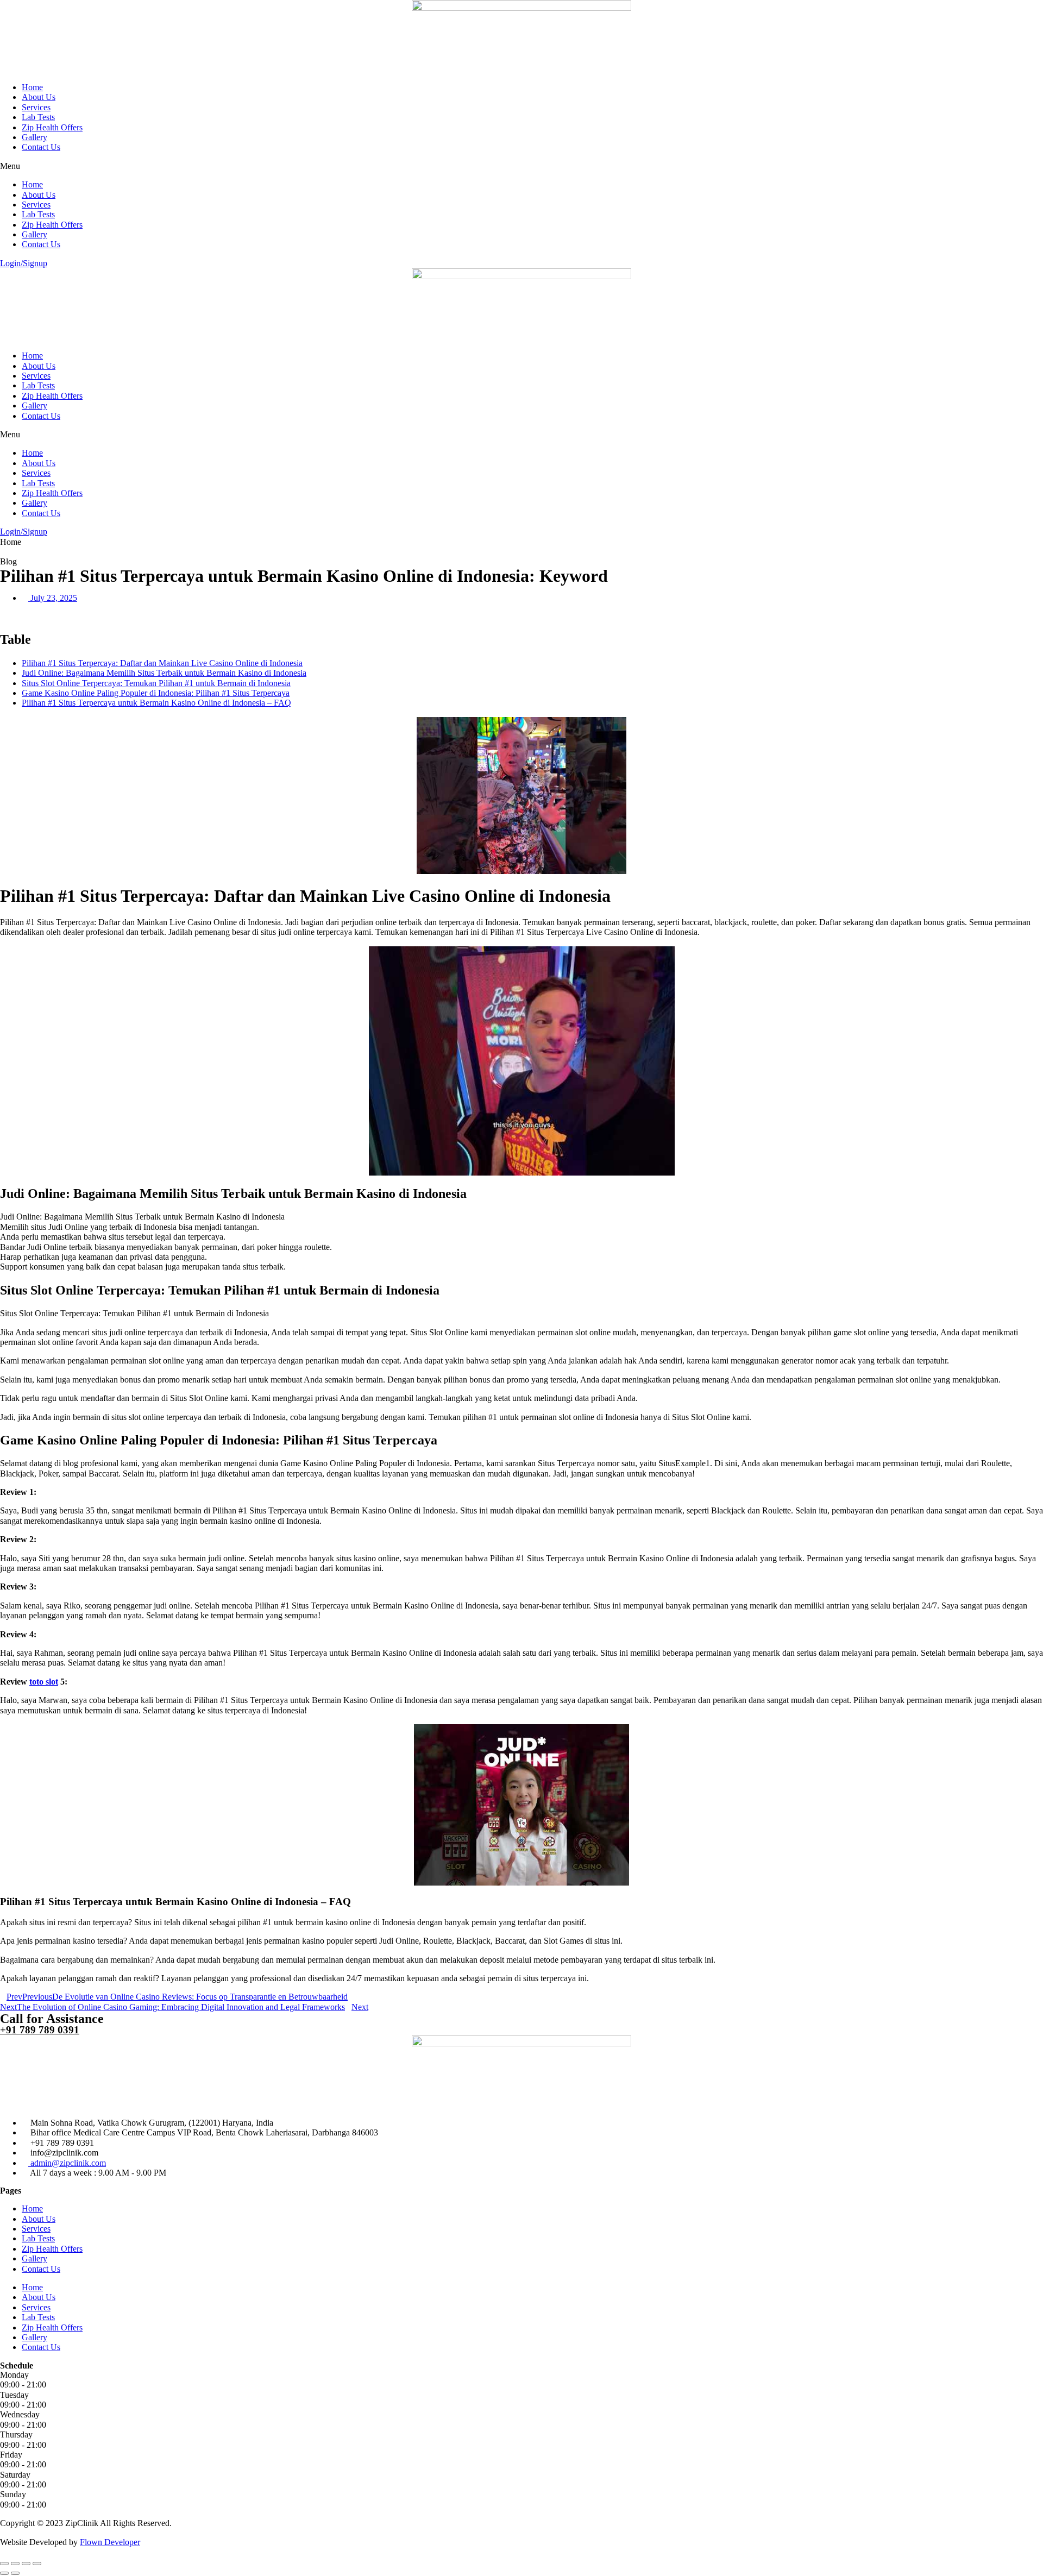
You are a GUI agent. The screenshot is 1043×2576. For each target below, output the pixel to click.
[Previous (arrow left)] (4, 2573)
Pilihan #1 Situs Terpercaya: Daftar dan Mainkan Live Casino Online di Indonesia (162, 663)
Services (36, 107)
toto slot (44, 1682)
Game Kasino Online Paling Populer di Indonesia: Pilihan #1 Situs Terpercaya (156, 693)
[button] (521, 166)
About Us (39, 97)
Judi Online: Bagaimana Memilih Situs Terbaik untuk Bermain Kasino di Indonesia (164, 673)
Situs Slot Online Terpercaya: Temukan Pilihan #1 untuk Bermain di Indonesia (156, 683)
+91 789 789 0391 (40, 2030)
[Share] (15, 2564)
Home (32, 87)
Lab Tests (38, 117)
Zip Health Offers (52, 127)
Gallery (34, 137)
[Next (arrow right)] (15, 2573)
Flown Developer (110, 2542)
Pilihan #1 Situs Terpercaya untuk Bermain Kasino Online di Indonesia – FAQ (156, 703)
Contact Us (41, 147)
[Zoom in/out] (37, 2564)
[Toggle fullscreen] (26, 2564)
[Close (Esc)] (4, 2564)
